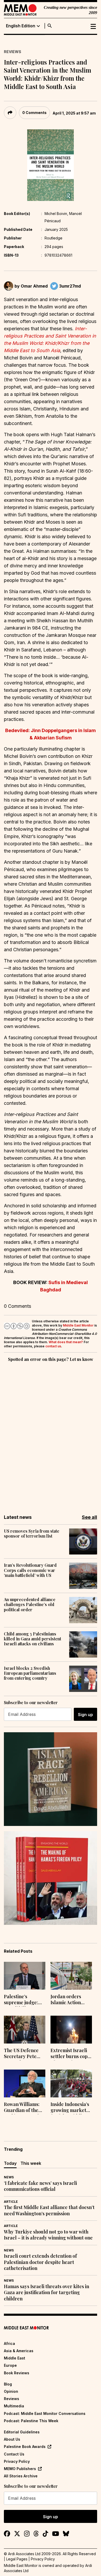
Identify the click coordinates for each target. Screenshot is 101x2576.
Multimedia (14, 2406)
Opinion (11, 2391)
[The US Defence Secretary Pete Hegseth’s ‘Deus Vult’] (25, 2030)
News (9, 2177)
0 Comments (34, 113)
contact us (53, 1346)
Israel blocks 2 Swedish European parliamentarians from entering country (30, 1673)
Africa (9, 2343)
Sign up (85, 1715)
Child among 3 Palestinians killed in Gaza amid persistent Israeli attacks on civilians (33, 1639)
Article (11, 2202)
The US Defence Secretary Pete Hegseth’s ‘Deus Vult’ (21, 2054)
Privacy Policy (17, 2461)
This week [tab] (31, 2163)
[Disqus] (51, 1435)
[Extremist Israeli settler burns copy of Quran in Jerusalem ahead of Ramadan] (71, 2030)
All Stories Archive (21, 2476)
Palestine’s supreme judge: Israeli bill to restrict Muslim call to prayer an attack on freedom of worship (24, 2000)
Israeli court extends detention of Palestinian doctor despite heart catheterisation (40, 2262)
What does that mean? (66, 1342)
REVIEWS (13, 52)
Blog (8, 2384)
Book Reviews (17, 2373)
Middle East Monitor (78, 1325)
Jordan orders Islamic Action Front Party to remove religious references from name (69, 2000)
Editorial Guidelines (22, 2432)
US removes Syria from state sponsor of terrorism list (32, 1533)
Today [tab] (10, 2163)
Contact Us (14, 2454)
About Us (12, 2439)
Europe (10, 2365)
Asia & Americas (19, 2351)
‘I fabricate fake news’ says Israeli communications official (40, 2186)
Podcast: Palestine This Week (31, 2421)
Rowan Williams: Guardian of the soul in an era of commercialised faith (22, 2108)
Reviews (12, 2399)
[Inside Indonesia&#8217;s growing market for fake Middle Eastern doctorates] (71, 2083)
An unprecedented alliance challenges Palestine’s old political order (30, 1604)
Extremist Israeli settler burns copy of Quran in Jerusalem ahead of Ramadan (70, 2054)
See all (89, 1517)
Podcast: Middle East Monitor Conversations (45, 2413)
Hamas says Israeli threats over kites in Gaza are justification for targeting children (46, 2293)
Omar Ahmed (34, 286)
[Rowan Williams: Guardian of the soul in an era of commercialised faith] (25, 2083)
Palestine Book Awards (25, 2447)
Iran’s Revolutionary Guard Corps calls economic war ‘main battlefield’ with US (30, 1570)
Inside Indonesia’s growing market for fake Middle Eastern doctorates (70, 2108)
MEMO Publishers (20, 2469)
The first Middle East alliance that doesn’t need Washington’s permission (49, 2210)
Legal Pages (17, 2559)
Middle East (15, 2358)
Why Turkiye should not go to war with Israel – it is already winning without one (48, 2235)
